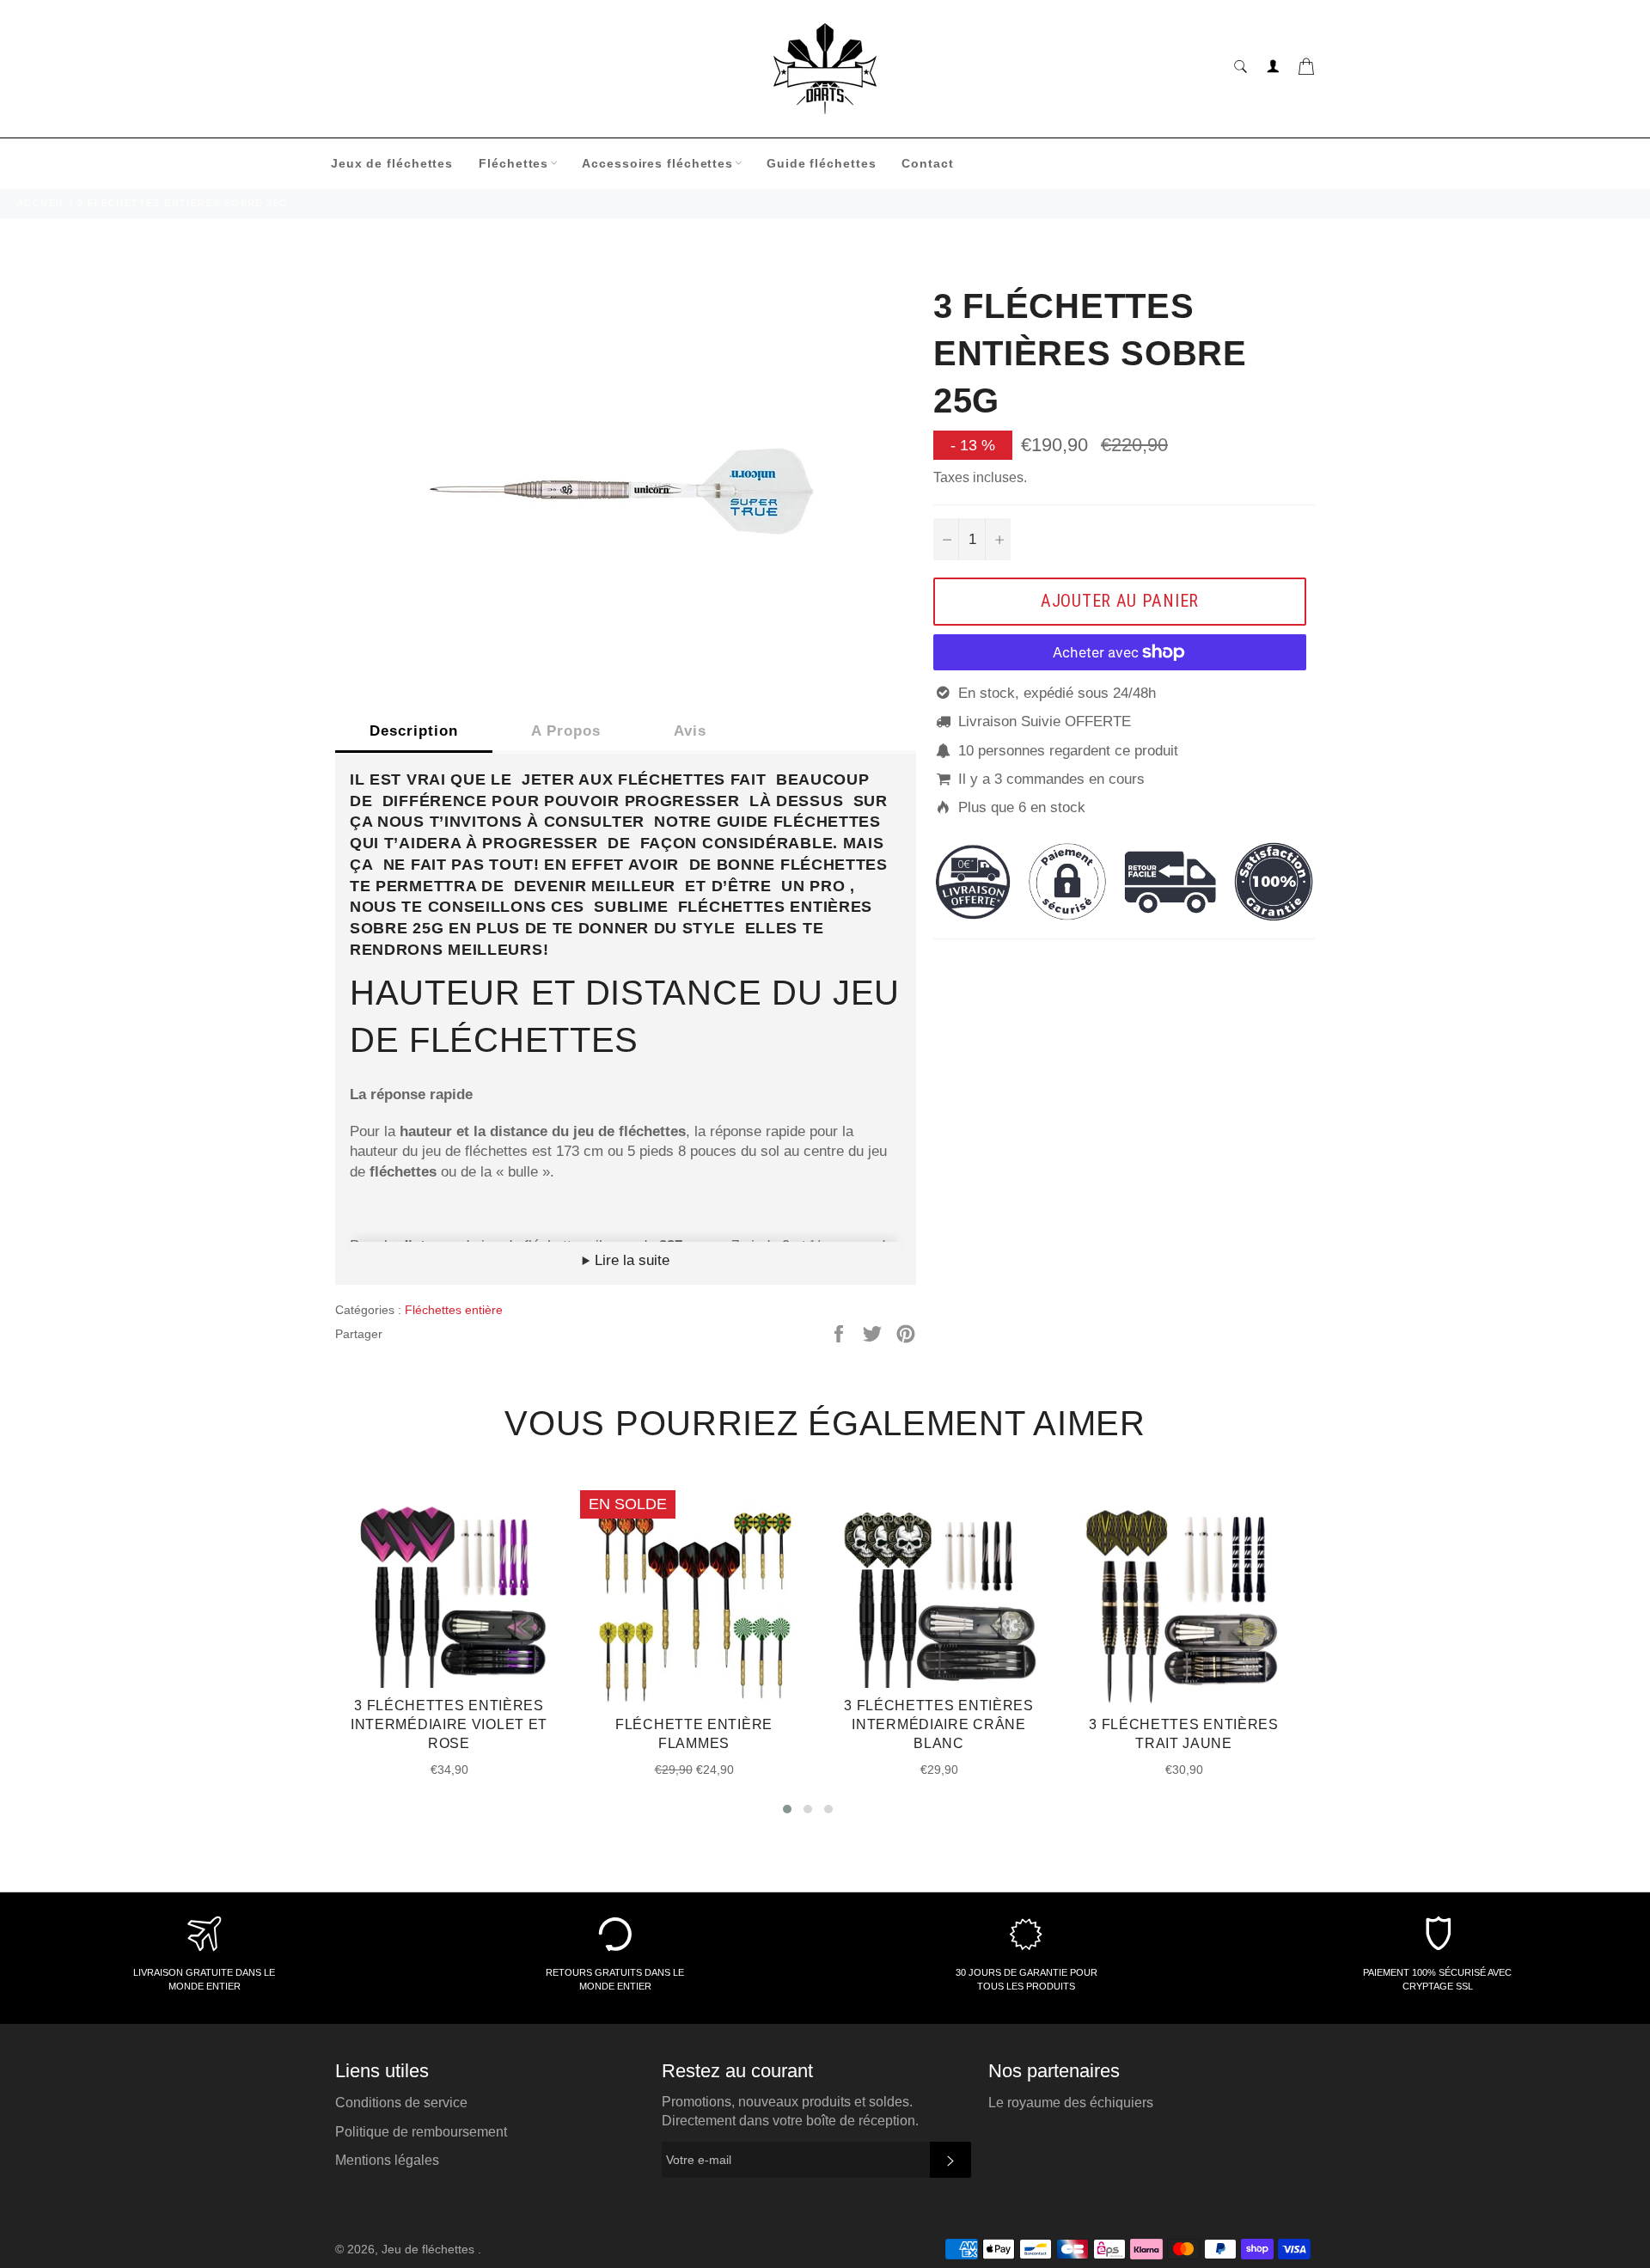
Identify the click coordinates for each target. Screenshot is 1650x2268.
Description (414, 731)
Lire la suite (630, 1260)
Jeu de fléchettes (430, 2250)
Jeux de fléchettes (392, 163)
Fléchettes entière (454, 1310)
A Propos (566, 731)
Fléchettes (513, 163)
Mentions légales (387, 2160)
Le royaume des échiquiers (1071, 2103)
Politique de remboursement (421, 2132)
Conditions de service (401, 2103)
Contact (927, 163)
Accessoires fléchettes (657, 163)
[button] (787, 1809)
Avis (690, 731)
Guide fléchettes (821, 163)
